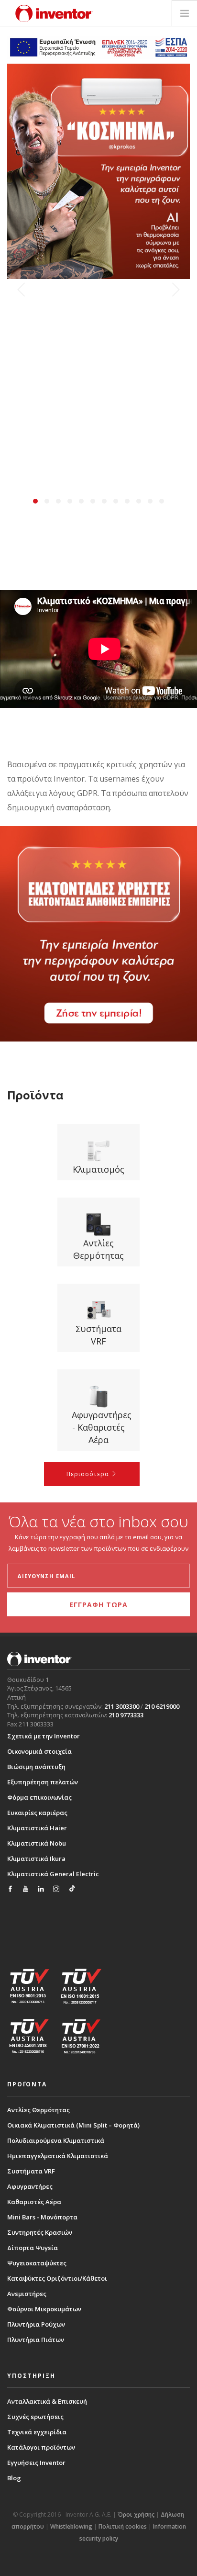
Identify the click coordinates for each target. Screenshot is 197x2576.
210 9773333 (126, 1715)
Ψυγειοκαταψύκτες (37, 2263)
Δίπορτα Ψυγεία (33, 2248)
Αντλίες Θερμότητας (38, 2110)
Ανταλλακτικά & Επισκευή (47, 2401)
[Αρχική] (54, 13)
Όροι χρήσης (136, 2514)
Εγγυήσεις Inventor (36, 2463)
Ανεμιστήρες (27, 2294)
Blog (14, 2478)
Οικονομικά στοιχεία (39, 1751)
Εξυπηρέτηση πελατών (43, 1782)
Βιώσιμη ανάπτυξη (36, 1767)
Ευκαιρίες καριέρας (37, 1813)
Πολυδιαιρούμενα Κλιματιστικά (56, 2140)
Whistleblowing (71, 2526)
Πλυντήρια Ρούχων (36, 2324)
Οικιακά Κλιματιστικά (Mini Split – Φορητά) (73, 2125)
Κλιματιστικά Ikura (36, 1859)
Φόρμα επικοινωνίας (39, 1797)
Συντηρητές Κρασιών (40, 2232)
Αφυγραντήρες (30, 2186)
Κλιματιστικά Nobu (37, 1843)
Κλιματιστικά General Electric (53, 1874)
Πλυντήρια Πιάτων (36, 2340)
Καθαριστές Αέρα (34, 2202)
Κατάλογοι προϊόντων (41, 2447)
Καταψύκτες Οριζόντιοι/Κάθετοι (57, 2278)
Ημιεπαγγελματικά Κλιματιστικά (58, 2156)
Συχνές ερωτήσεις (35, 2417)
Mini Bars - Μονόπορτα (42, 2217)
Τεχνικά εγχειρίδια (37, 2432)
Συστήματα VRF (31, 2171)
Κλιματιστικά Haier (37, 1828)
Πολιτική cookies (123, 2526)
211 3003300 (122, 1706)
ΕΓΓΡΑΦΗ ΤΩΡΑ (98, 1605)
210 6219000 (162, 1706)
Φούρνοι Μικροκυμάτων (44, 2309)
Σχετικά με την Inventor (44, 1736)
